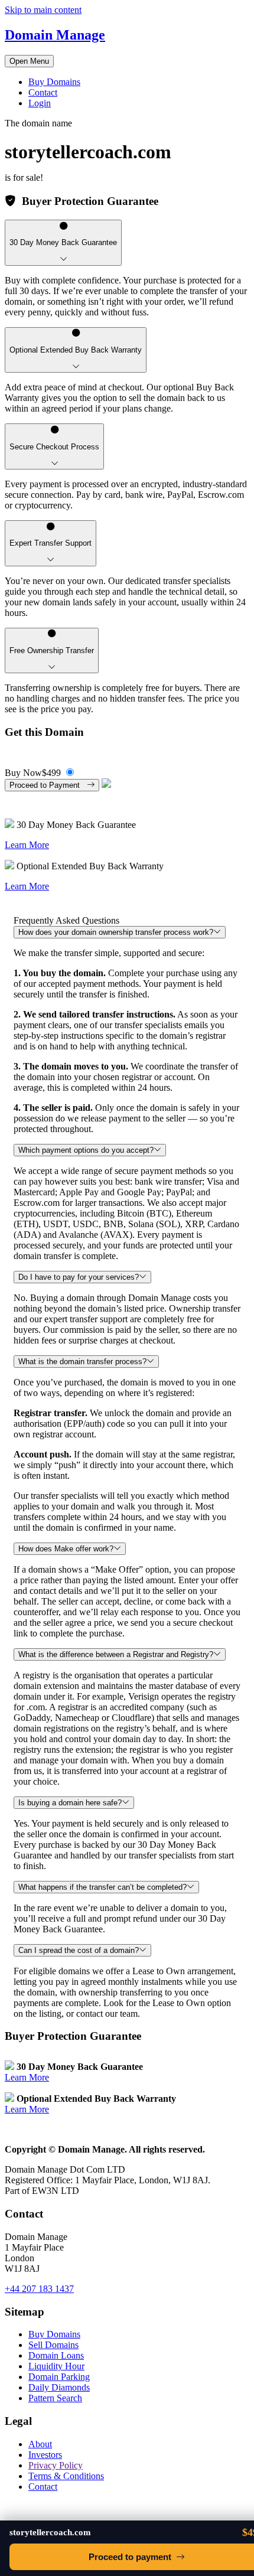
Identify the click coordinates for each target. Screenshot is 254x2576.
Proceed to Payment (48, 785)
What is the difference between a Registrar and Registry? (116, 1654)
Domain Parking (59, 2377)
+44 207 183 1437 (39, 2289)
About (40, 2444)
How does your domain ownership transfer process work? (116, 932)
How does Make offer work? (66, 1549)
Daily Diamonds (59, 2387)
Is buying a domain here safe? (70, 1803)
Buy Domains (54, 82)
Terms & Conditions (66, 2476)
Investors (45, 2455)
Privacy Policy (56, 2465)
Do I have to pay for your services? (79, 1277)
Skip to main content (43, 10)
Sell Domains (53, 2345)
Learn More (27, 845)
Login (40, 103)
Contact (43, 92)
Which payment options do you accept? (86, 1150)
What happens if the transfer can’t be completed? (102, 1887)
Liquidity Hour (56, 2366)
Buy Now (33, 773)
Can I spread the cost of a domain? (79, 1950)
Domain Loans (56, 2355)
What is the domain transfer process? (82, 1362)
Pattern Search (55, 2398)
